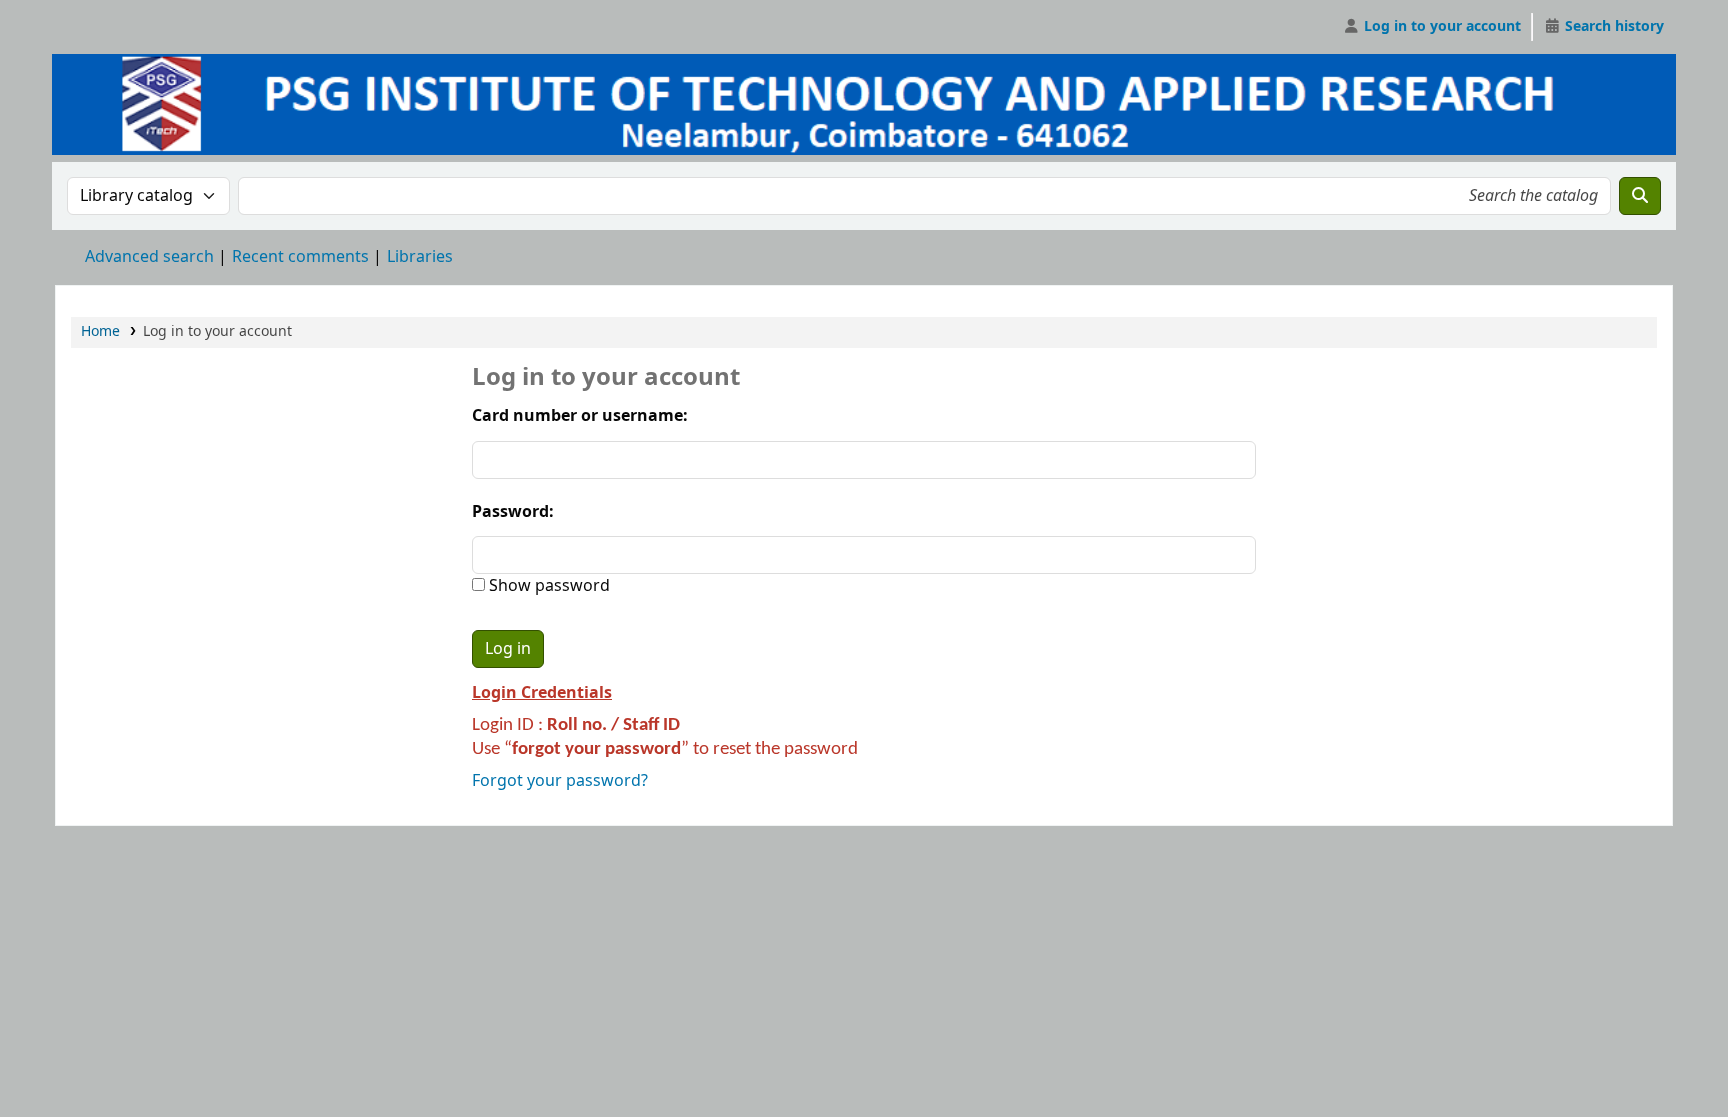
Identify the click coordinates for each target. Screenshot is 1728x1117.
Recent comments (300, 257)
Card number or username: (580, 416)
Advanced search (149, 257)
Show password (547, 586)
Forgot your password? (560, 781)
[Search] (1640, 196)
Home (100, 331)
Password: (513, 512)
